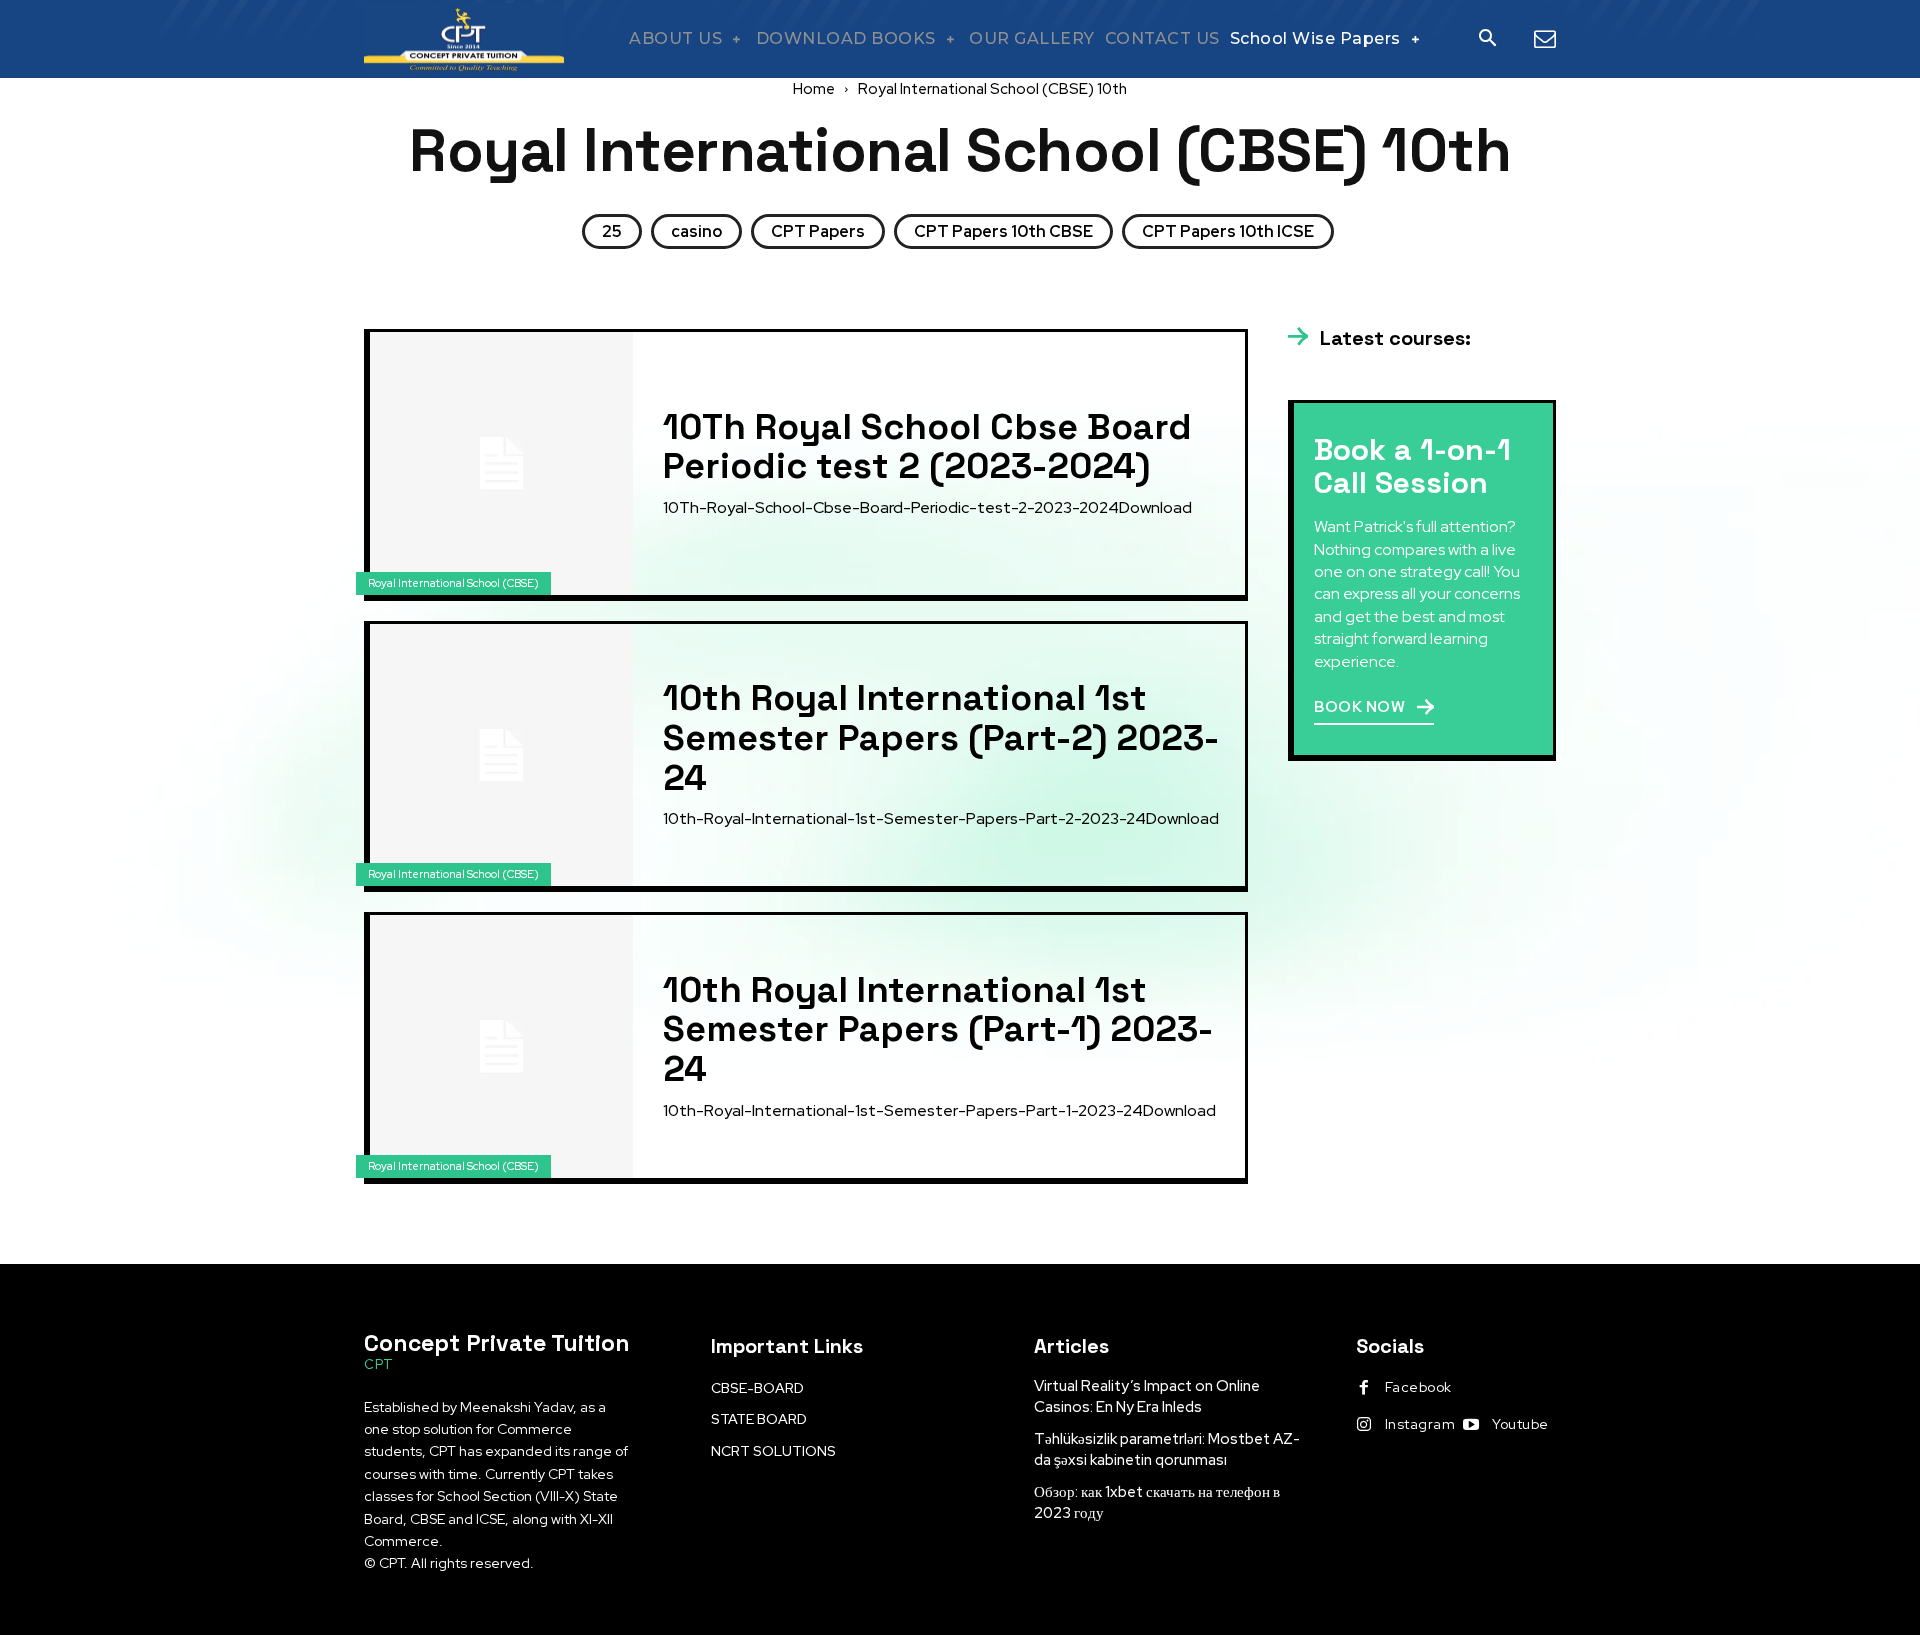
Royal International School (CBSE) (453, 583)
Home (814, 89)
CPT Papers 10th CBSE (1003, 231)
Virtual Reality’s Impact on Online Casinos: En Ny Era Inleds (1147, 1396)
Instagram (1420, 1424)
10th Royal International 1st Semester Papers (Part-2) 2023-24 (941, 737)
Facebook (1418, 1387)
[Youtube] (1471, 1425)
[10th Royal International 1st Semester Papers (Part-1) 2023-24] (501, 1046)
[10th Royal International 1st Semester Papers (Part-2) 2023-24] (501, 755)
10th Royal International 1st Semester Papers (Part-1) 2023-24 (938, 1029)
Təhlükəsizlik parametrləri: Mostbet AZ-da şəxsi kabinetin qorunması (1167, 1449)
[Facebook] (1364, 1388)
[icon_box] (1379, 339)
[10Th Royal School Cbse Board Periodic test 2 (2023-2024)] (501, 463)
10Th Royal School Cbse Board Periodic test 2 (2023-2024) (927, 447)
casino (696, 231)
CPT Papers (818, 231)
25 (612, 231)
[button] (1487, 40)
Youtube (1520, 1424)
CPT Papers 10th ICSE (1228, 231)
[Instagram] (1364, 1425)
